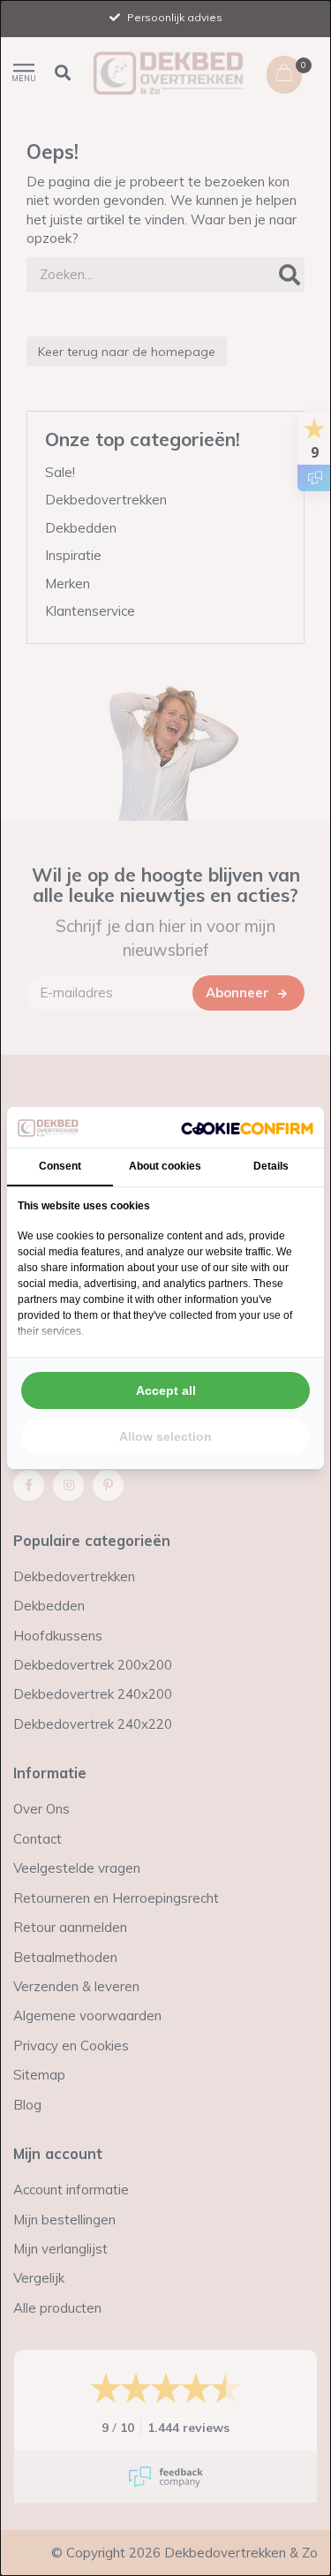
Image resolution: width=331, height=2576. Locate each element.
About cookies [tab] (165, 1166)
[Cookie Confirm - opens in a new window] (247, 1127)
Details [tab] (271, 1166)
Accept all (166, 1390)
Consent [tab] (60, 1166)
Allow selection (165, 1436)
